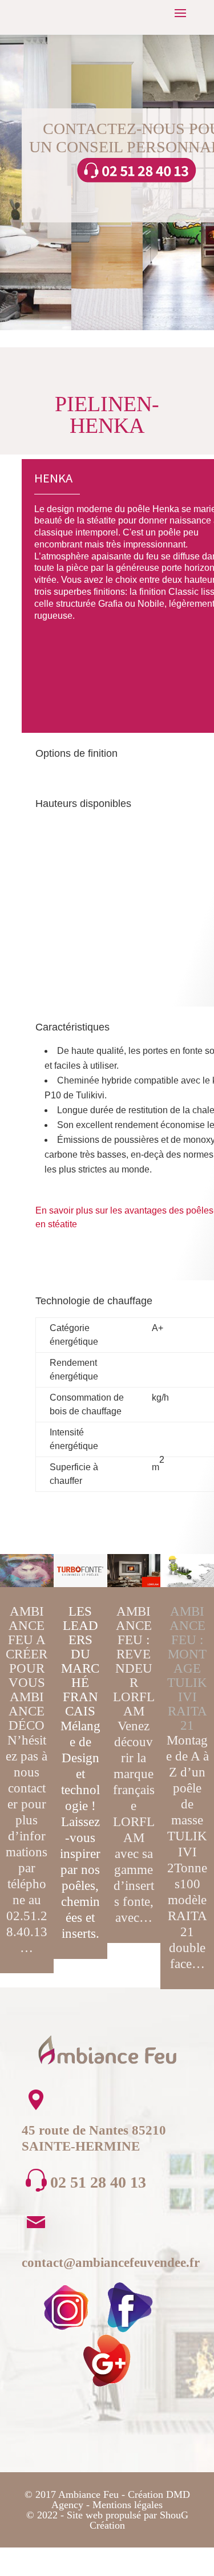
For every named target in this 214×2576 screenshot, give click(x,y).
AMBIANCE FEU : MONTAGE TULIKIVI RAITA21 (187, 1668)
